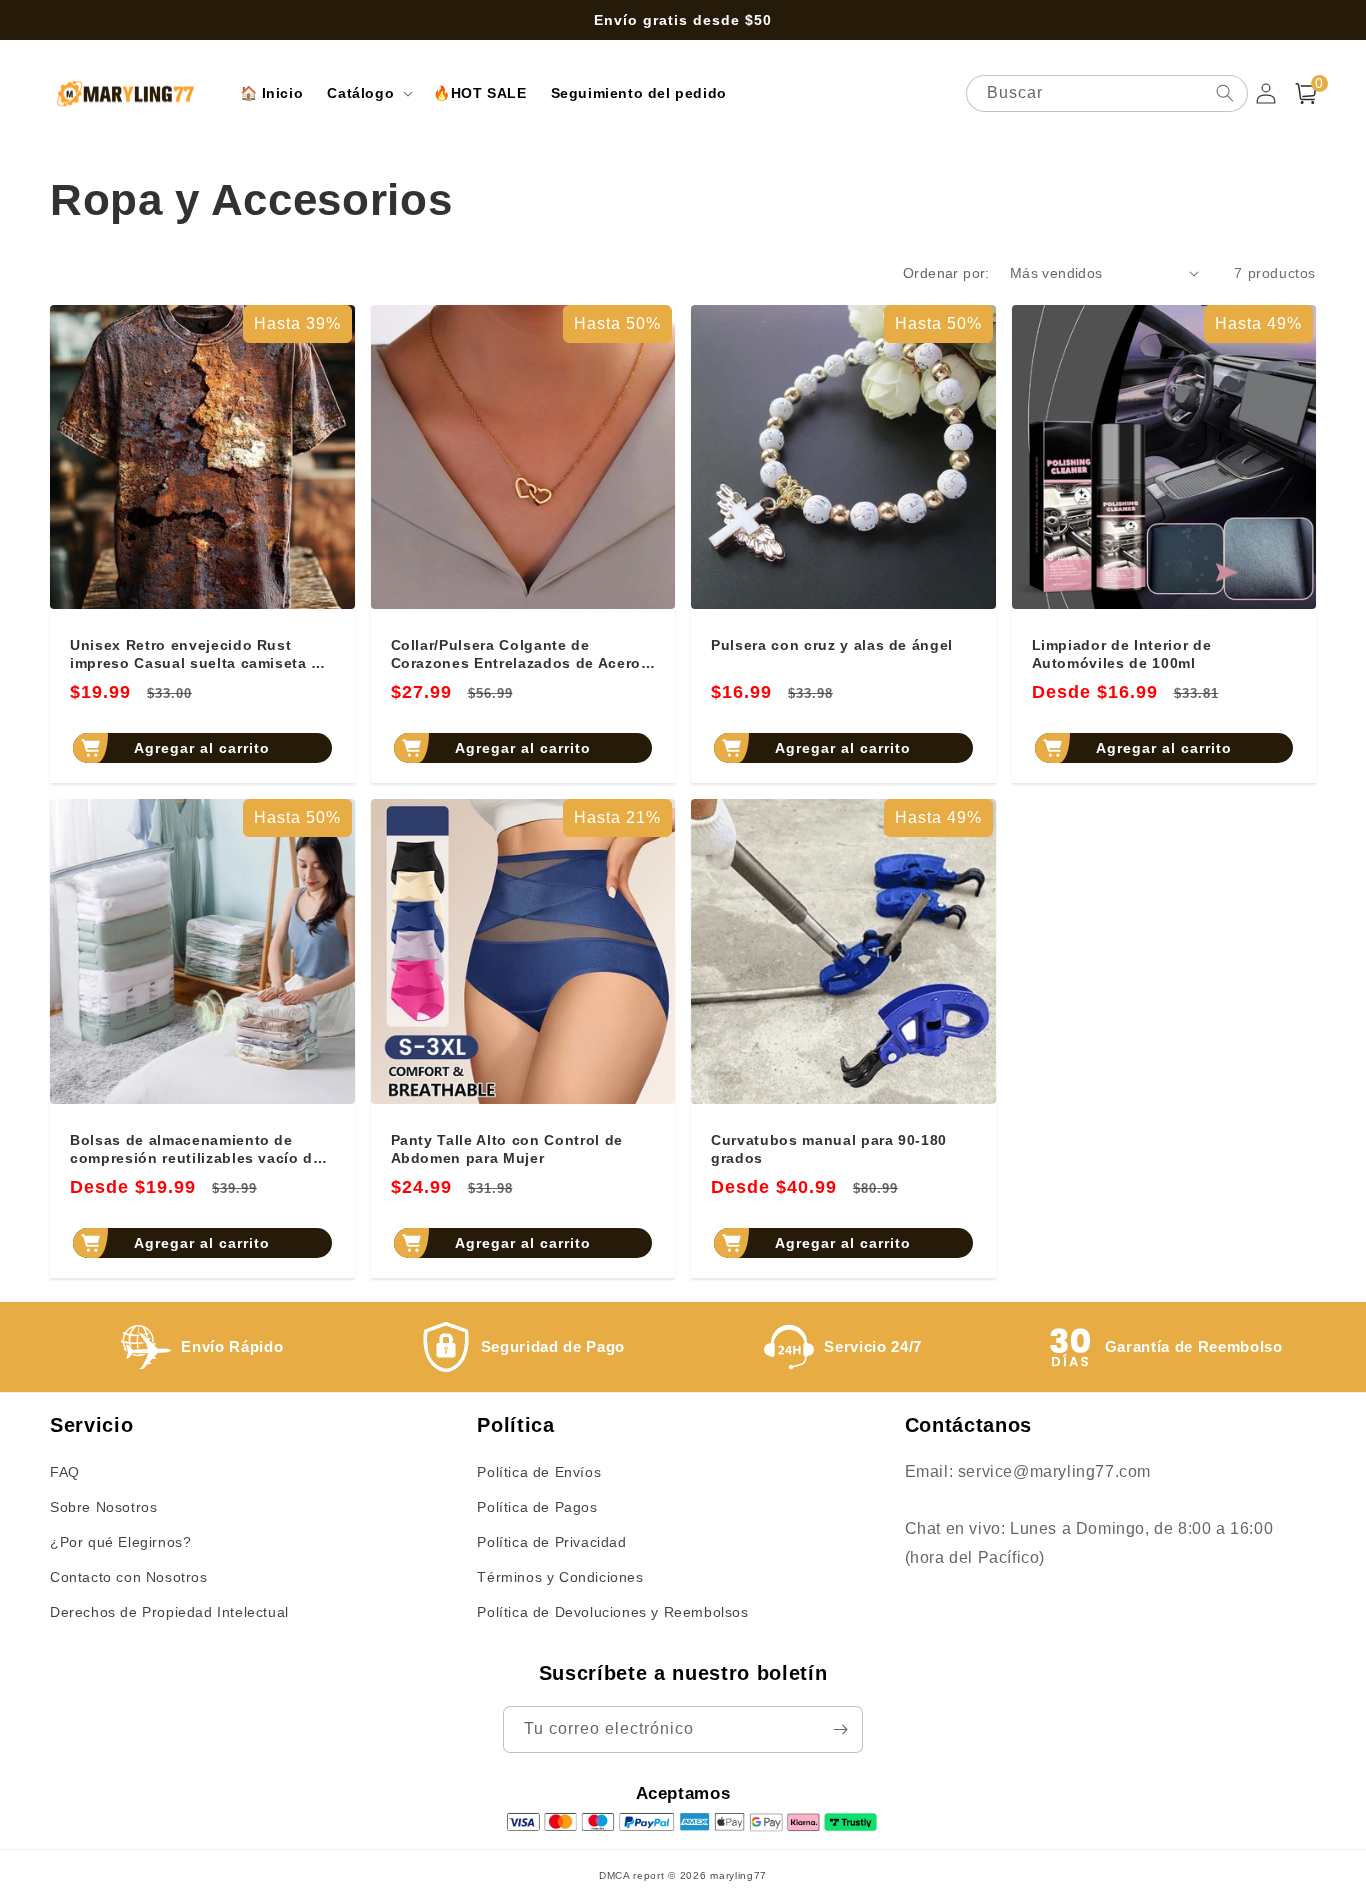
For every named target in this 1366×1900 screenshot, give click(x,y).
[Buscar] (1225, 93)
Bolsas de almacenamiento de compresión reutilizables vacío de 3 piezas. (196, 1149)
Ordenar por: (946, 273)
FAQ (65, 1472)
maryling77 (738, 1875)
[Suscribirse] (840, 1729)
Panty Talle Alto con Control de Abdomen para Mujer (507, 1149)
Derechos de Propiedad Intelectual (169, 1612)
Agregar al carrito (202, 748)
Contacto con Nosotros (129, 1577)
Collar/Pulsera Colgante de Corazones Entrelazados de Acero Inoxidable (516, 654)
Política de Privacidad (551, 1542)
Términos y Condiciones (560, 1577)
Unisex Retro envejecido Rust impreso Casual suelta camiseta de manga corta (200, 654)
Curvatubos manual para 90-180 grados (829, 1149)
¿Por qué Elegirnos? (120, 1542)
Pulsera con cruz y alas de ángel (832, 645)
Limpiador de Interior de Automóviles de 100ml (1122, 654)
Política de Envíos (539, 1472)
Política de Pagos (537, 1507)
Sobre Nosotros (103, 1507)
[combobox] (1107, 93)
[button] (368, 93)
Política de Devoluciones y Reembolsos (612, 1612)
